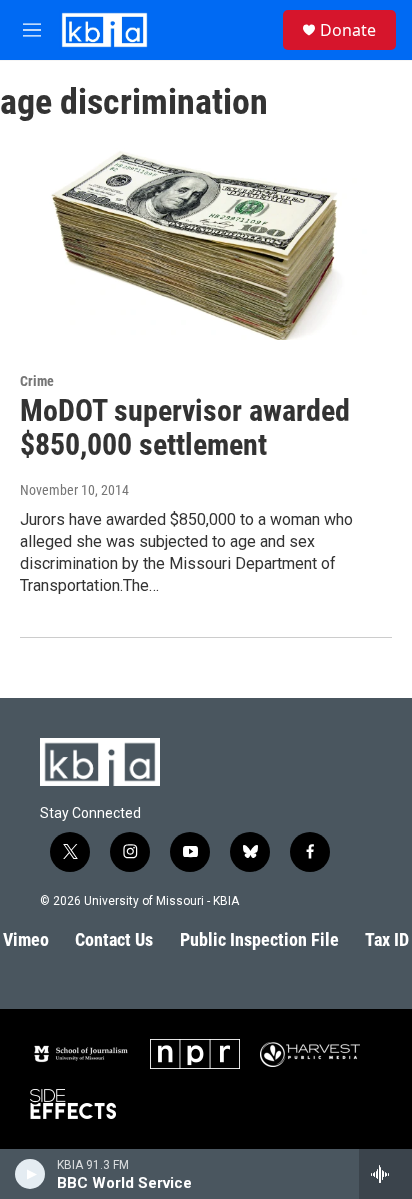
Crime (37, 381)
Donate (348, 30)
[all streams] (385, 1174)
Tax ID (387, 939)
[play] (30, 1174)
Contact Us (114, 939)
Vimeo (26, 939)
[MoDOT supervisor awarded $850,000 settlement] (196, 241)
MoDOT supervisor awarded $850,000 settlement (185, 428)
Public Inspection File (259, 939)
